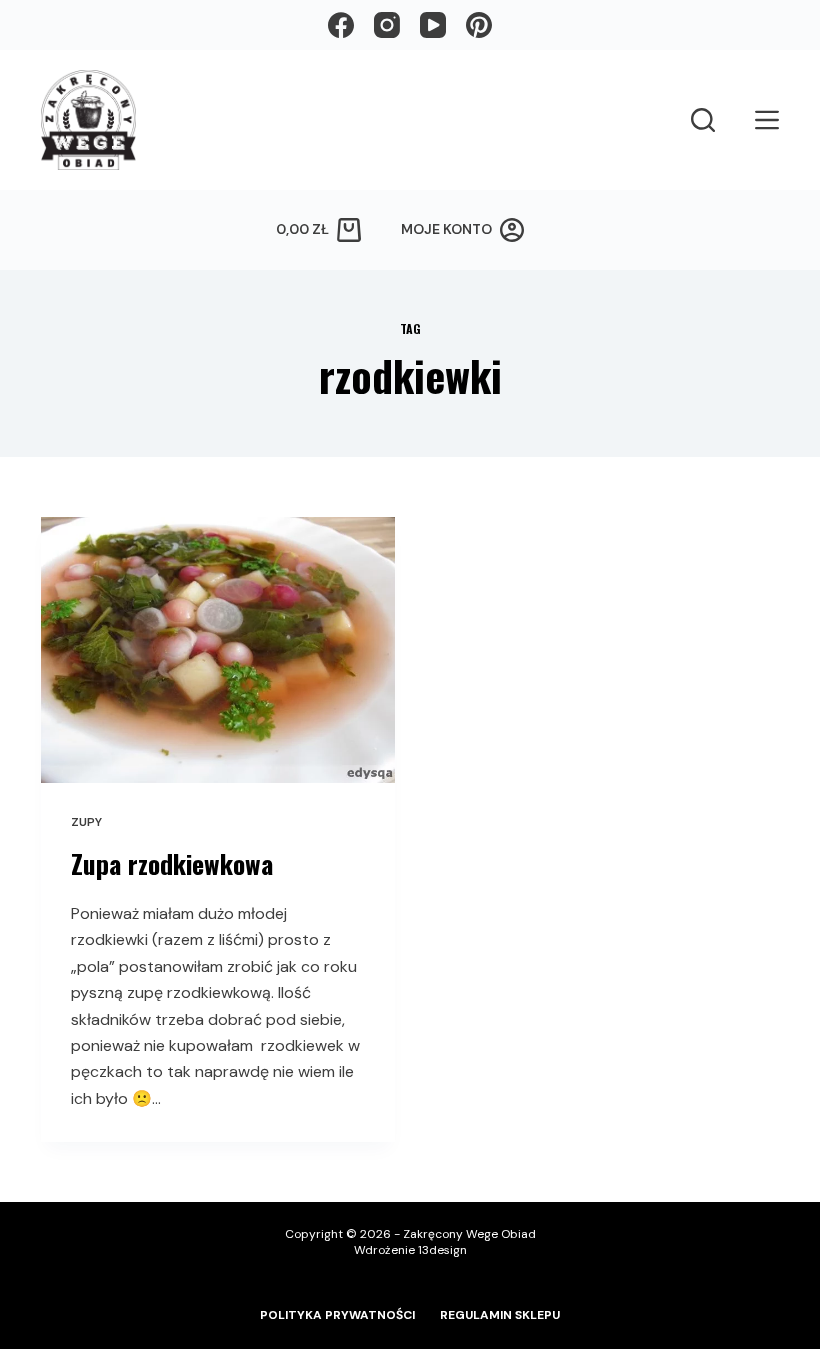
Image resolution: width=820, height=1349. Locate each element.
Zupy (86, 822)
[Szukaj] (703, 120)
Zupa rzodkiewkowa (172, 863)
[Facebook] (341, 25)
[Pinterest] (479, 25)
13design (442, 1250)
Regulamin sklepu (500, 1315)
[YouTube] (433, 25)
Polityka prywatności (337, 1315)
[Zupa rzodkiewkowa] (218, 650)
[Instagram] (387, 25)
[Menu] (767, 120)
